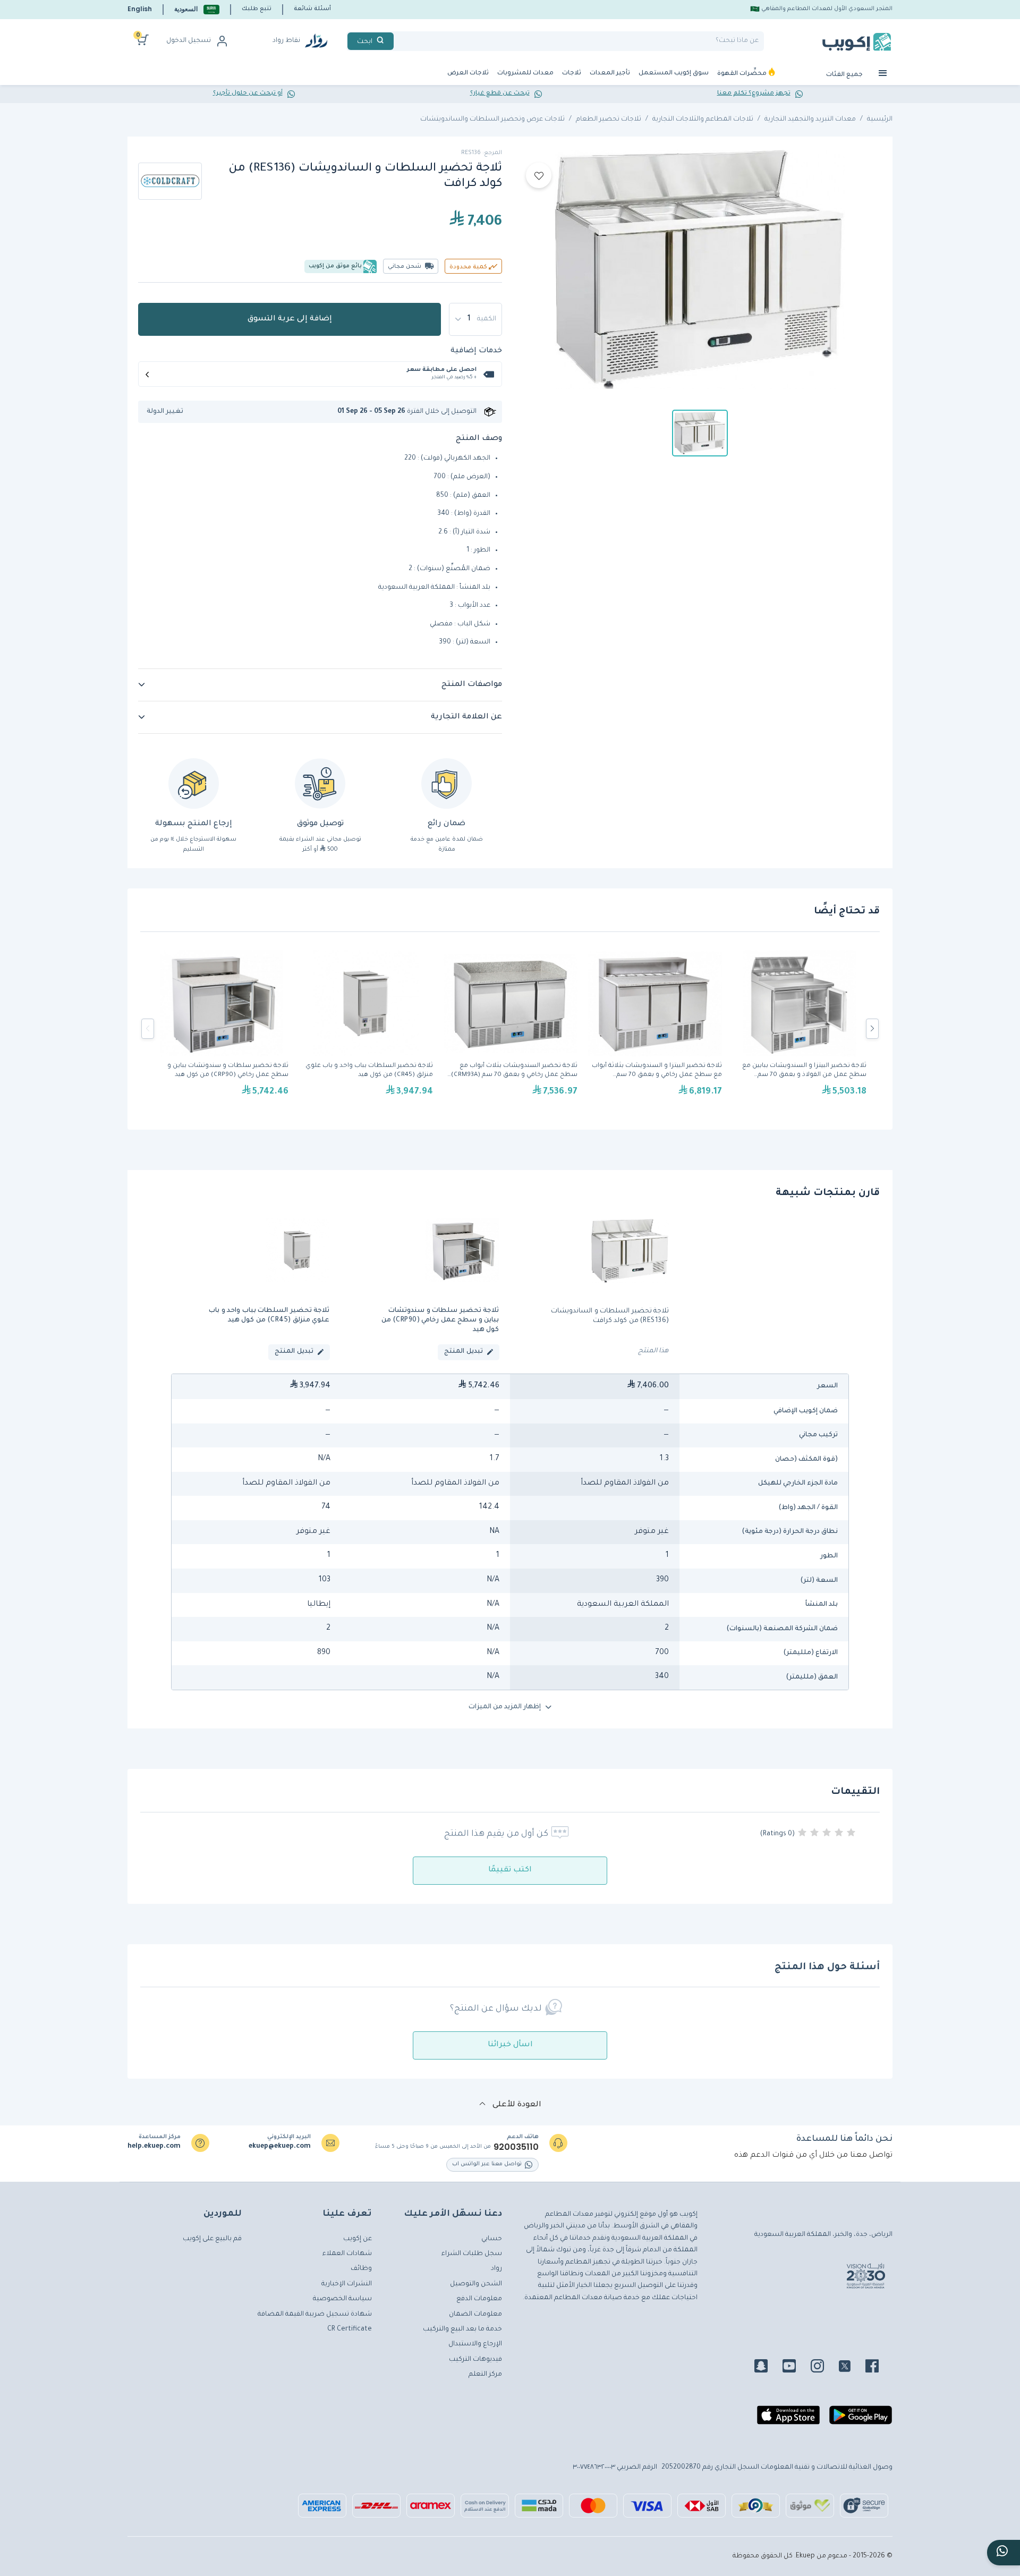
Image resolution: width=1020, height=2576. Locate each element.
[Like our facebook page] (878, 2368)
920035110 (516, 2147)
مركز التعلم (485, 2375)
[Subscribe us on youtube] (796, 2368)
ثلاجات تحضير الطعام (609, 120)
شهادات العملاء (347, 2254)
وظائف (361, 2269)
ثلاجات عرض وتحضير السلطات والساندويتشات (492, 120)
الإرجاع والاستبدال (475, 2344)
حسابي (492, 2239)
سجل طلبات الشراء (472, 2254)
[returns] (194, 783)
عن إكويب (358, 2239)
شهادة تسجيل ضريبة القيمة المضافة (315, 2315)
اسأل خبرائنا (510, 2045)
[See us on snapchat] (767, 2368)
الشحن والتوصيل (476, 2284)
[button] (197, 9)
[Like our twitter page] (851, 2368)
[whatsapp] (1004, 2553)
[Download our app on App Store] (788, 2419)
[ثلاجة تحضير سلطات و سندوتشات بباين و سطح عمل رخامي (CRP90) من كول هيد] (222, 1029)
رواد (496, 2269)
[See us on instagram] (824, 2368)
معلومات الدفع (479, 2299)
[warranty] (447, 783)
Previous (148, 1029)
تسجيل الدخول (189, 41)
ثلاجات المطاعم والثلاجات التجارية (703, 120)
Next (872, 1029)
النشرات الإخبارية (347, 2284)
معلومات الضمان (475, 2315)
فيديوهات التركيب (475, 2360)
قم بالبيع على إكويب (212, 2239)
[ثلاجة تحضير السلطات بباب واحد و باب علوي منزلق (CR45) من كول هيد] (366, 1029)
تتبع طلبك (257, 9)
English (140, 9)
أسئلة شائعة (312, 9)
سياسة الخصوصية (342, 2299)
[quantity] (475, 319)
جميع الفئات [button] (845, 75)
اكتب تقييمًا (510, 1870)
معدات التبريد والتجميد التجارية (810, 120)
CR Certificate (350, 2329)
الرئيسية (880, 120)
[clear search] (398, 41)
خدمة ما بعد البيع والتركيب (462, 2329)
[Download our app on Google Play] (861, 2419)
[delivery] (320, 783)
